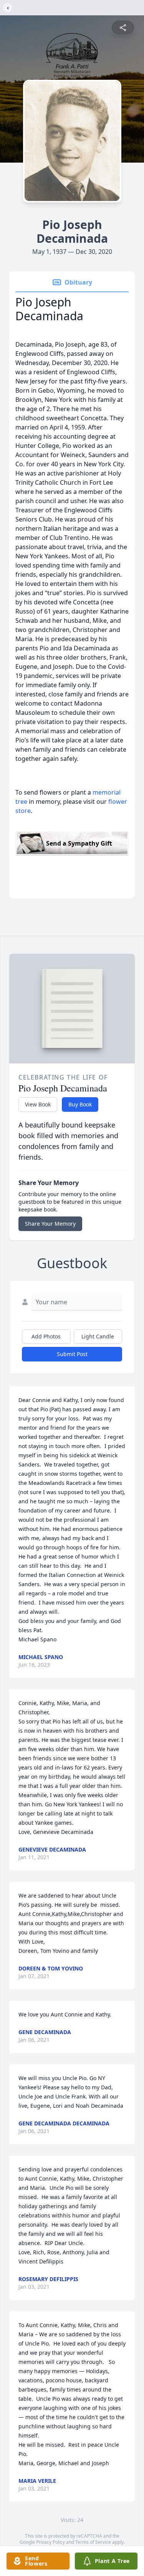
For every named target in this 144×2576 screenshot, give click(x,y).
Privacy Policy (50, 2542)
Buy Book (80, 1104)
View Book (38, 1104)
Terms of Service (93, 2542)
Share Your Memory (50, 1224)
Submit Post (72, 1354)
